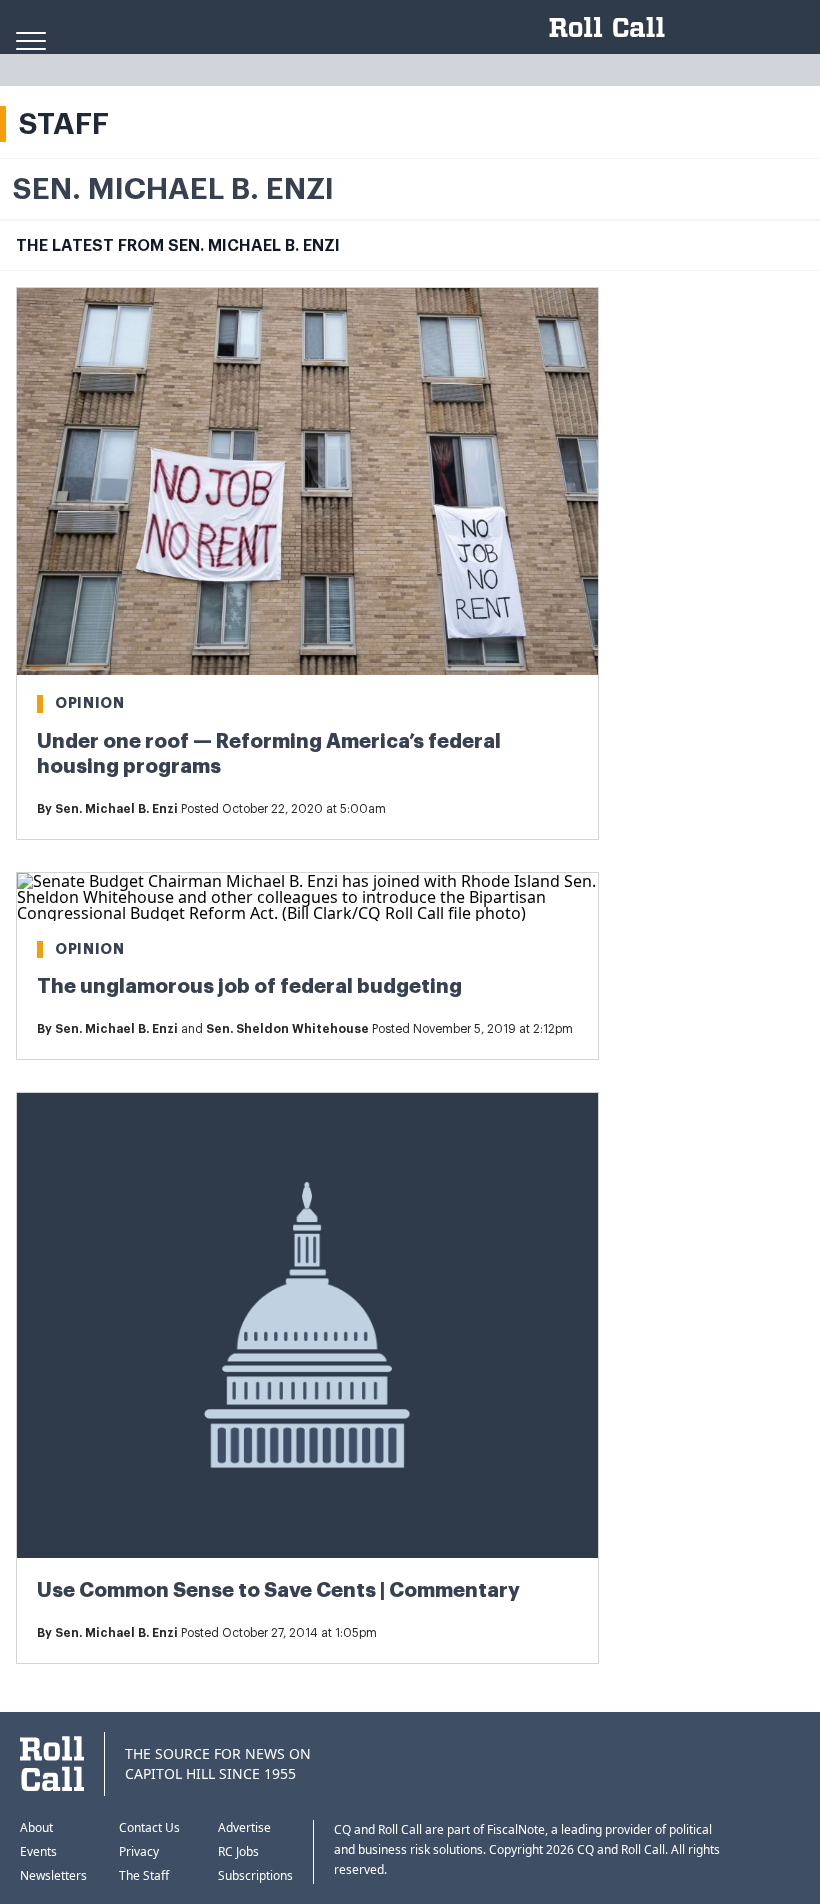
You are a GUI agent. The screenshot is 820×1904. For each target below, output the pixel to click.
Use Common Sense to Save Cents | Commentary (278, 1590)
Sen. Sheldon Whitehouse (287, 1029)
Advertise (244, 1827)
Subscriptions (255, 1875)
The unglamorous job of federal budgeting (249, 986)
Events (38, 1851)
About (36, 1827)
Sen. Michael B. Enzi (116, 809)
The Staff (144, 1875)
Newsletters (53, 1875)
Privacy (139, 1851)
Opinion (90, 703)
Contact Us (149, 1827)
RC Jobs (238, 1851)
